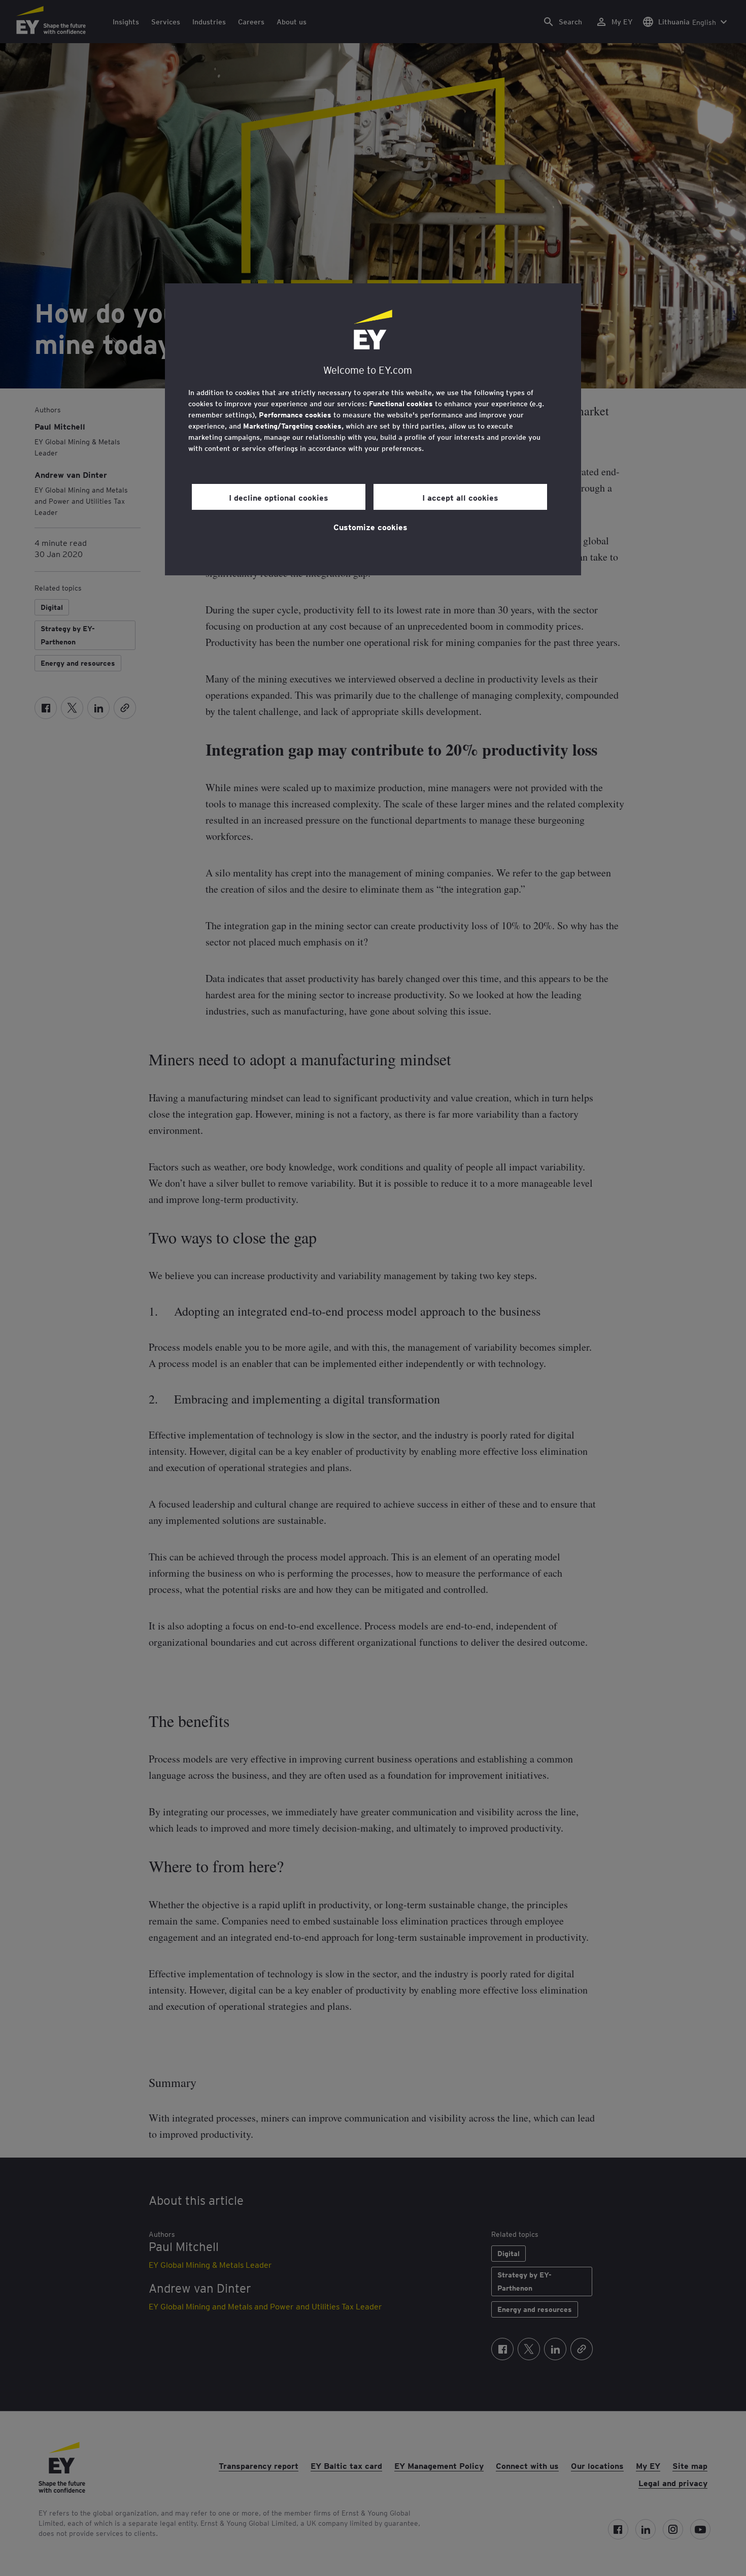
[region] (373, 429)
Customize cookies (370, 527)
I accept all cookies (460, 497)
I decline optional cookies (279, 497)
